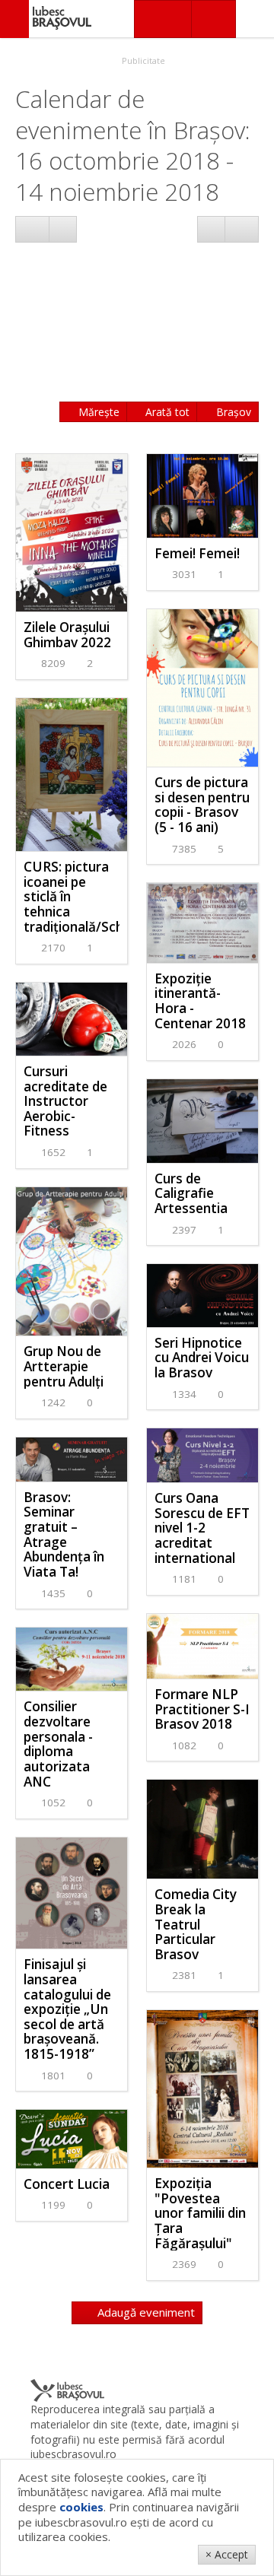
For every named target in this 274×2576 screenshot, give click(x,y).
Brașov (232, 412)
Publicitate (142, 60)
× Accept (227, 2554)
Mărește (97, 412)
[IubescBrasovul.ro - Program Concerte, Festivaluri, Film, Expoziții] (14, 19)
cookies (81, 2507)
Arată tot (166, 412)
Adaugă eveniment (145, 2312)
